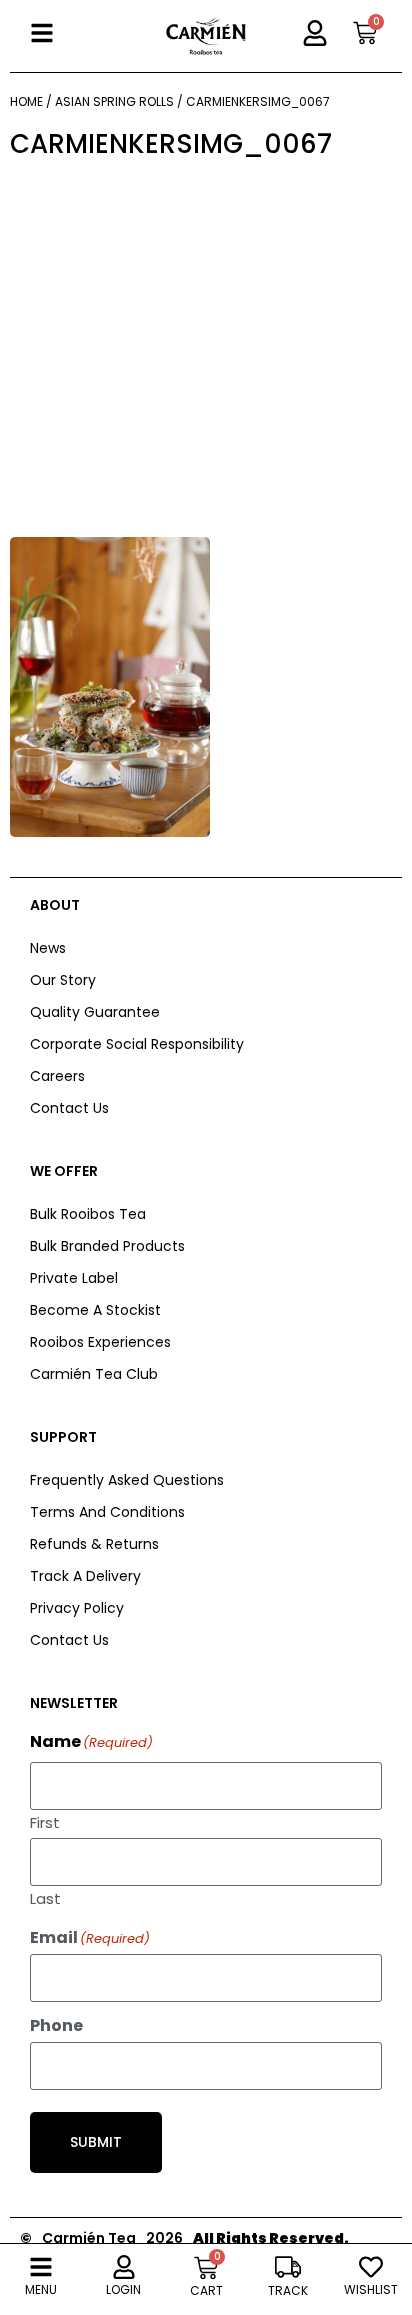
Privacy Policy (77, 1608)
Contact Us (69, 1108)
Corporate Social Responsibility (137, 1044)
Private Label (74, 1278)
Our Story (63, 980)
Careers (57, 1076)
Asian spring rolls (114, 101)
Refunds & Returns (94, 1544)
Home (26, 101)
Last (45, 1897)
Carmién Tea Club (94, 1374)
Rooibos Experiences (100, 1342)
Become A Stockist (95, 1310)
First (45, 1821)
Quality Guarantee (95, 1012)
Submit (96, 2142)
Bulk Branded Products (107, 1246)
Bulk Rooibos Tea (88, 1214)
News (48, 948)
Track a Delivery (85, 1576)
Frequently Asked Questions (127, 1480)
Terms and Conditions (107, 1512)
